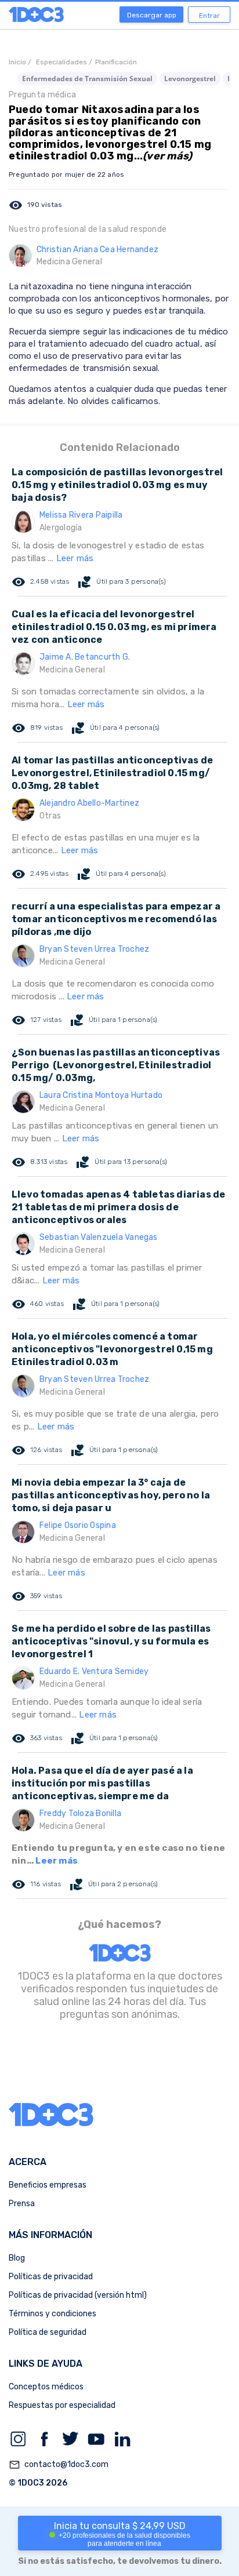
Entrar (209, 16)
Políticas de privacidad (51, 2277)
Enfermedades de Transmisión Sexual (87, 79)
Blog (17, 2258)
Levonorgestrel (190, 79)
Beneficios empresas (48, 2185)
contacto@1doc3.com (59, 2465)
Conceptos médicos (46, 2387)
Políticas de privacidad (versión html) (78, 2295)
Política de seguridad (48, 2332)
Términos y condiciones (52, 2314)
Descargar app (152, 15)
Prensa (22, 2204)
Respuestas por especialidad (62, 2405)
